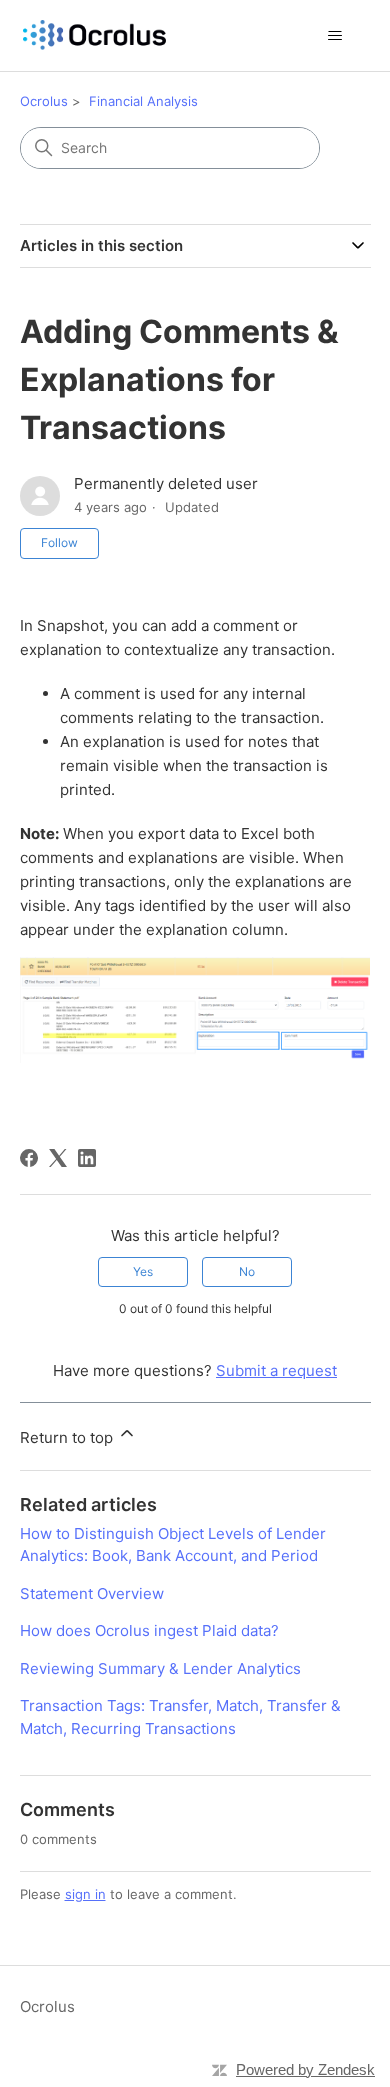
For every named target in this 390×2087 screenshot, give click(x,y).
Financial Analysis (143, 101)
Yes (143, 1271)
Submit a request (276, 1370)
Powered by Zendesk (305, 2069)
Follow (59, 542)
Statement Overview (92, 1593)
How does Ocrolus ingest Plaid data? (149, 1630)
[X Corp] (58, 1158)
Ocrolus (44, 101)
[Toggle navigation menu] (335, 36)
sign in (85, 1894)
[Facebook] (29, 1158)
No (247, 1271)
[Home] (94, 35)
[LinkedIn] (87, 1158)
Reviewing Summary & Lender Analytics (160, 1668)
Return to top (68, 1437)
